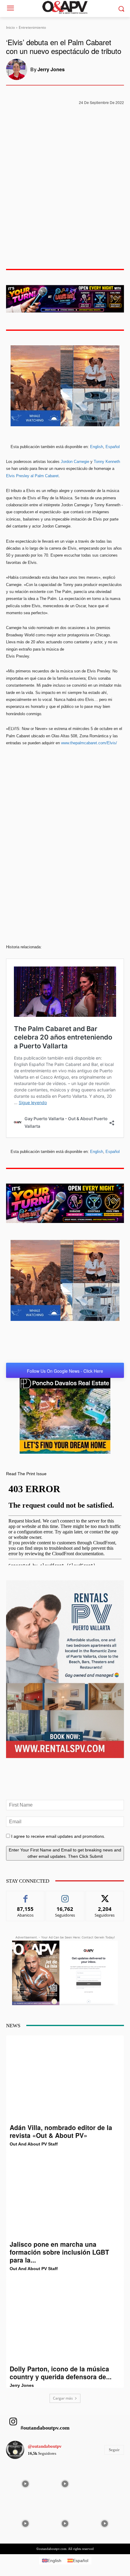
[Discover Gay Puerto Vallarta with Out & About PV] (65, 7)
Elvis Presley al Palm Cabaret (32, 476)
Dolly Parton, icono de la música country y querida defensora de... (61, 2373)
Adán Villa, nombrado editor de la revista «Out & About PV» (61, 2131)
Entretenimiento (32, 27)
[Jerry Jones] (18, 69)
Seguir (65, 1896)
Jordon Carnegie (74, 462)
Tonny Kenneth (107, 462)
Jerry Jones (51, 69)
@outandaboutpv (45, 2446)
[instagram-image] (25, 2483)
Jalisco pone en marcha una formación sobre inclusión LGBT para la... (59, 2252)
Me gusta (26, 1896)
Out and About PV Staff (34, 2144)
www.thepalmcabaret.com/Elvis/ (89, 743)
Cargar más (63, 2398)
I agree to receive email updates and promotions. (58, 1836)
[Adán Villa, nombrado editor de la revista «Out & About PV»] (65, 2079)
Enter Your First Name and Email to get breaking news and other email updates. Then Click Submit (65, 1853)
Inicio (10, 27)
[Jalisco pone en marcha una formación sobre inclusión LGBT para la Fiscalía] (65, 2196)
